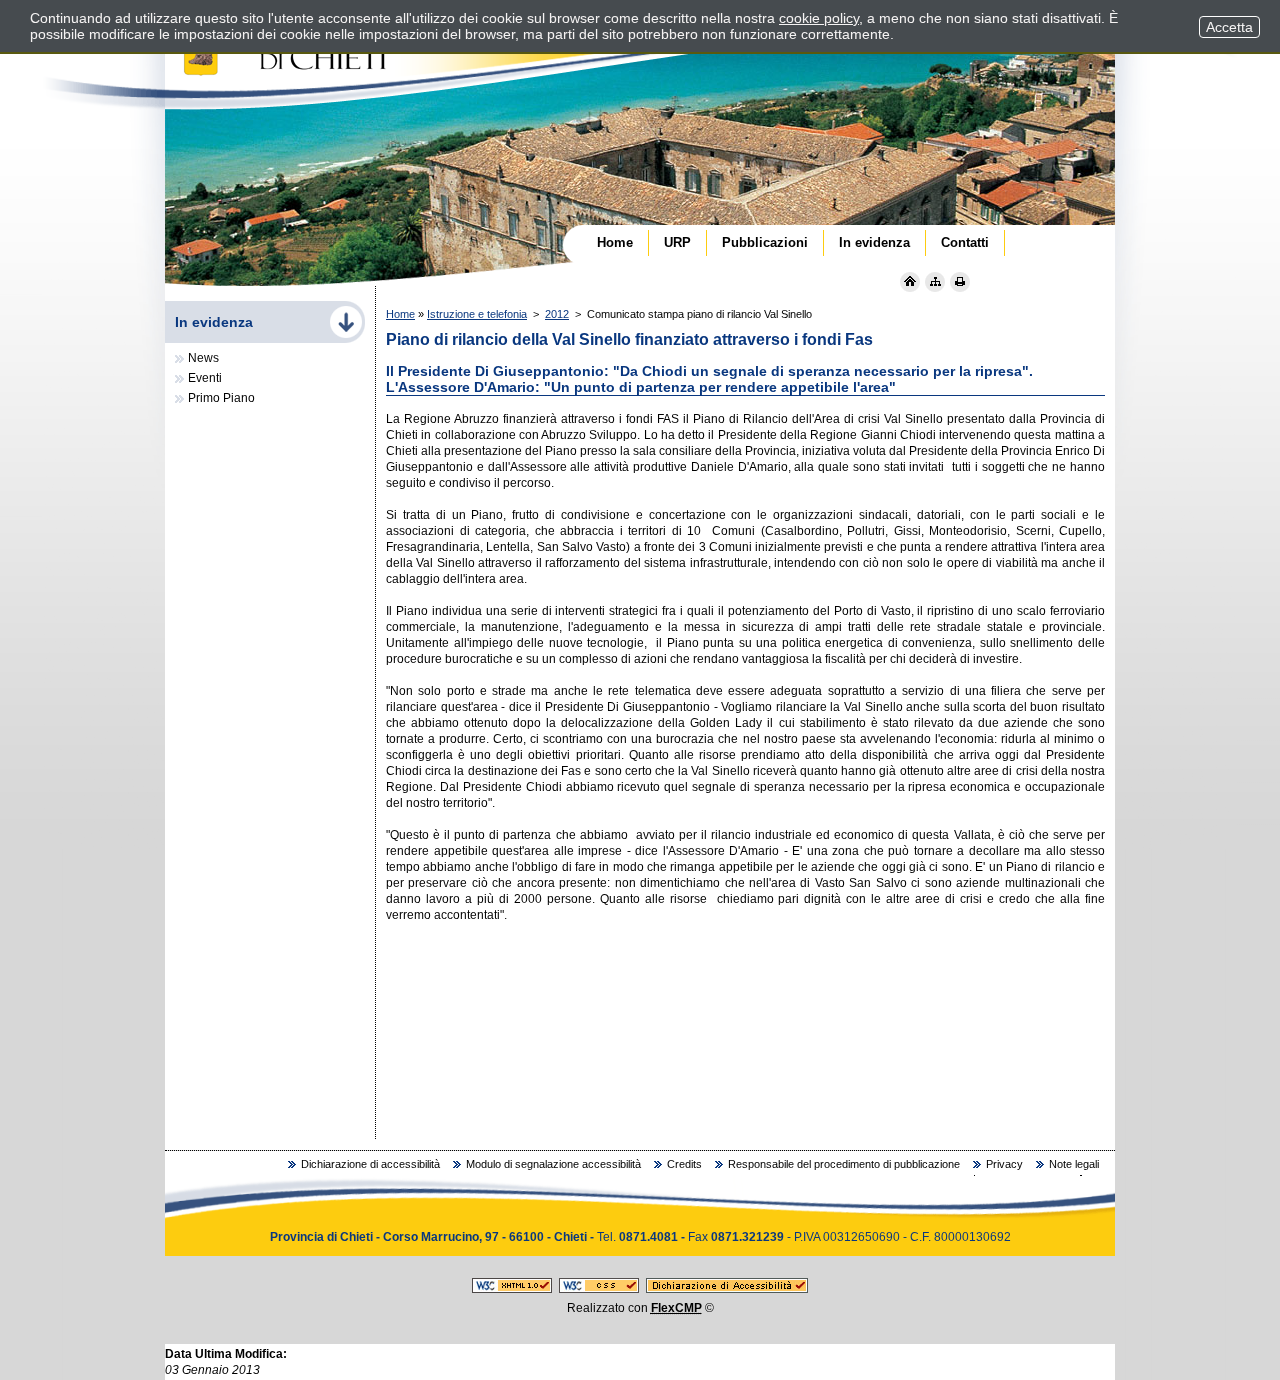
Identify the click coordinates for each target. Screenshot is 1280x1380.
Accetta (1229, 27)
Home (400, 314)
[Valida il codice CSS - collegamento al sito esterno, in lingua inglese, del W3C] (599, 1289)
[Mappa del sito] (935, 282)
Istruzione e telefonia (477, 314)
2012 (557, 314)
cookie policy (819, 18)
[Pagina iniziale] (910, 282)
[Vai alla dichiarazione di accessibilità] (727, 1289)
